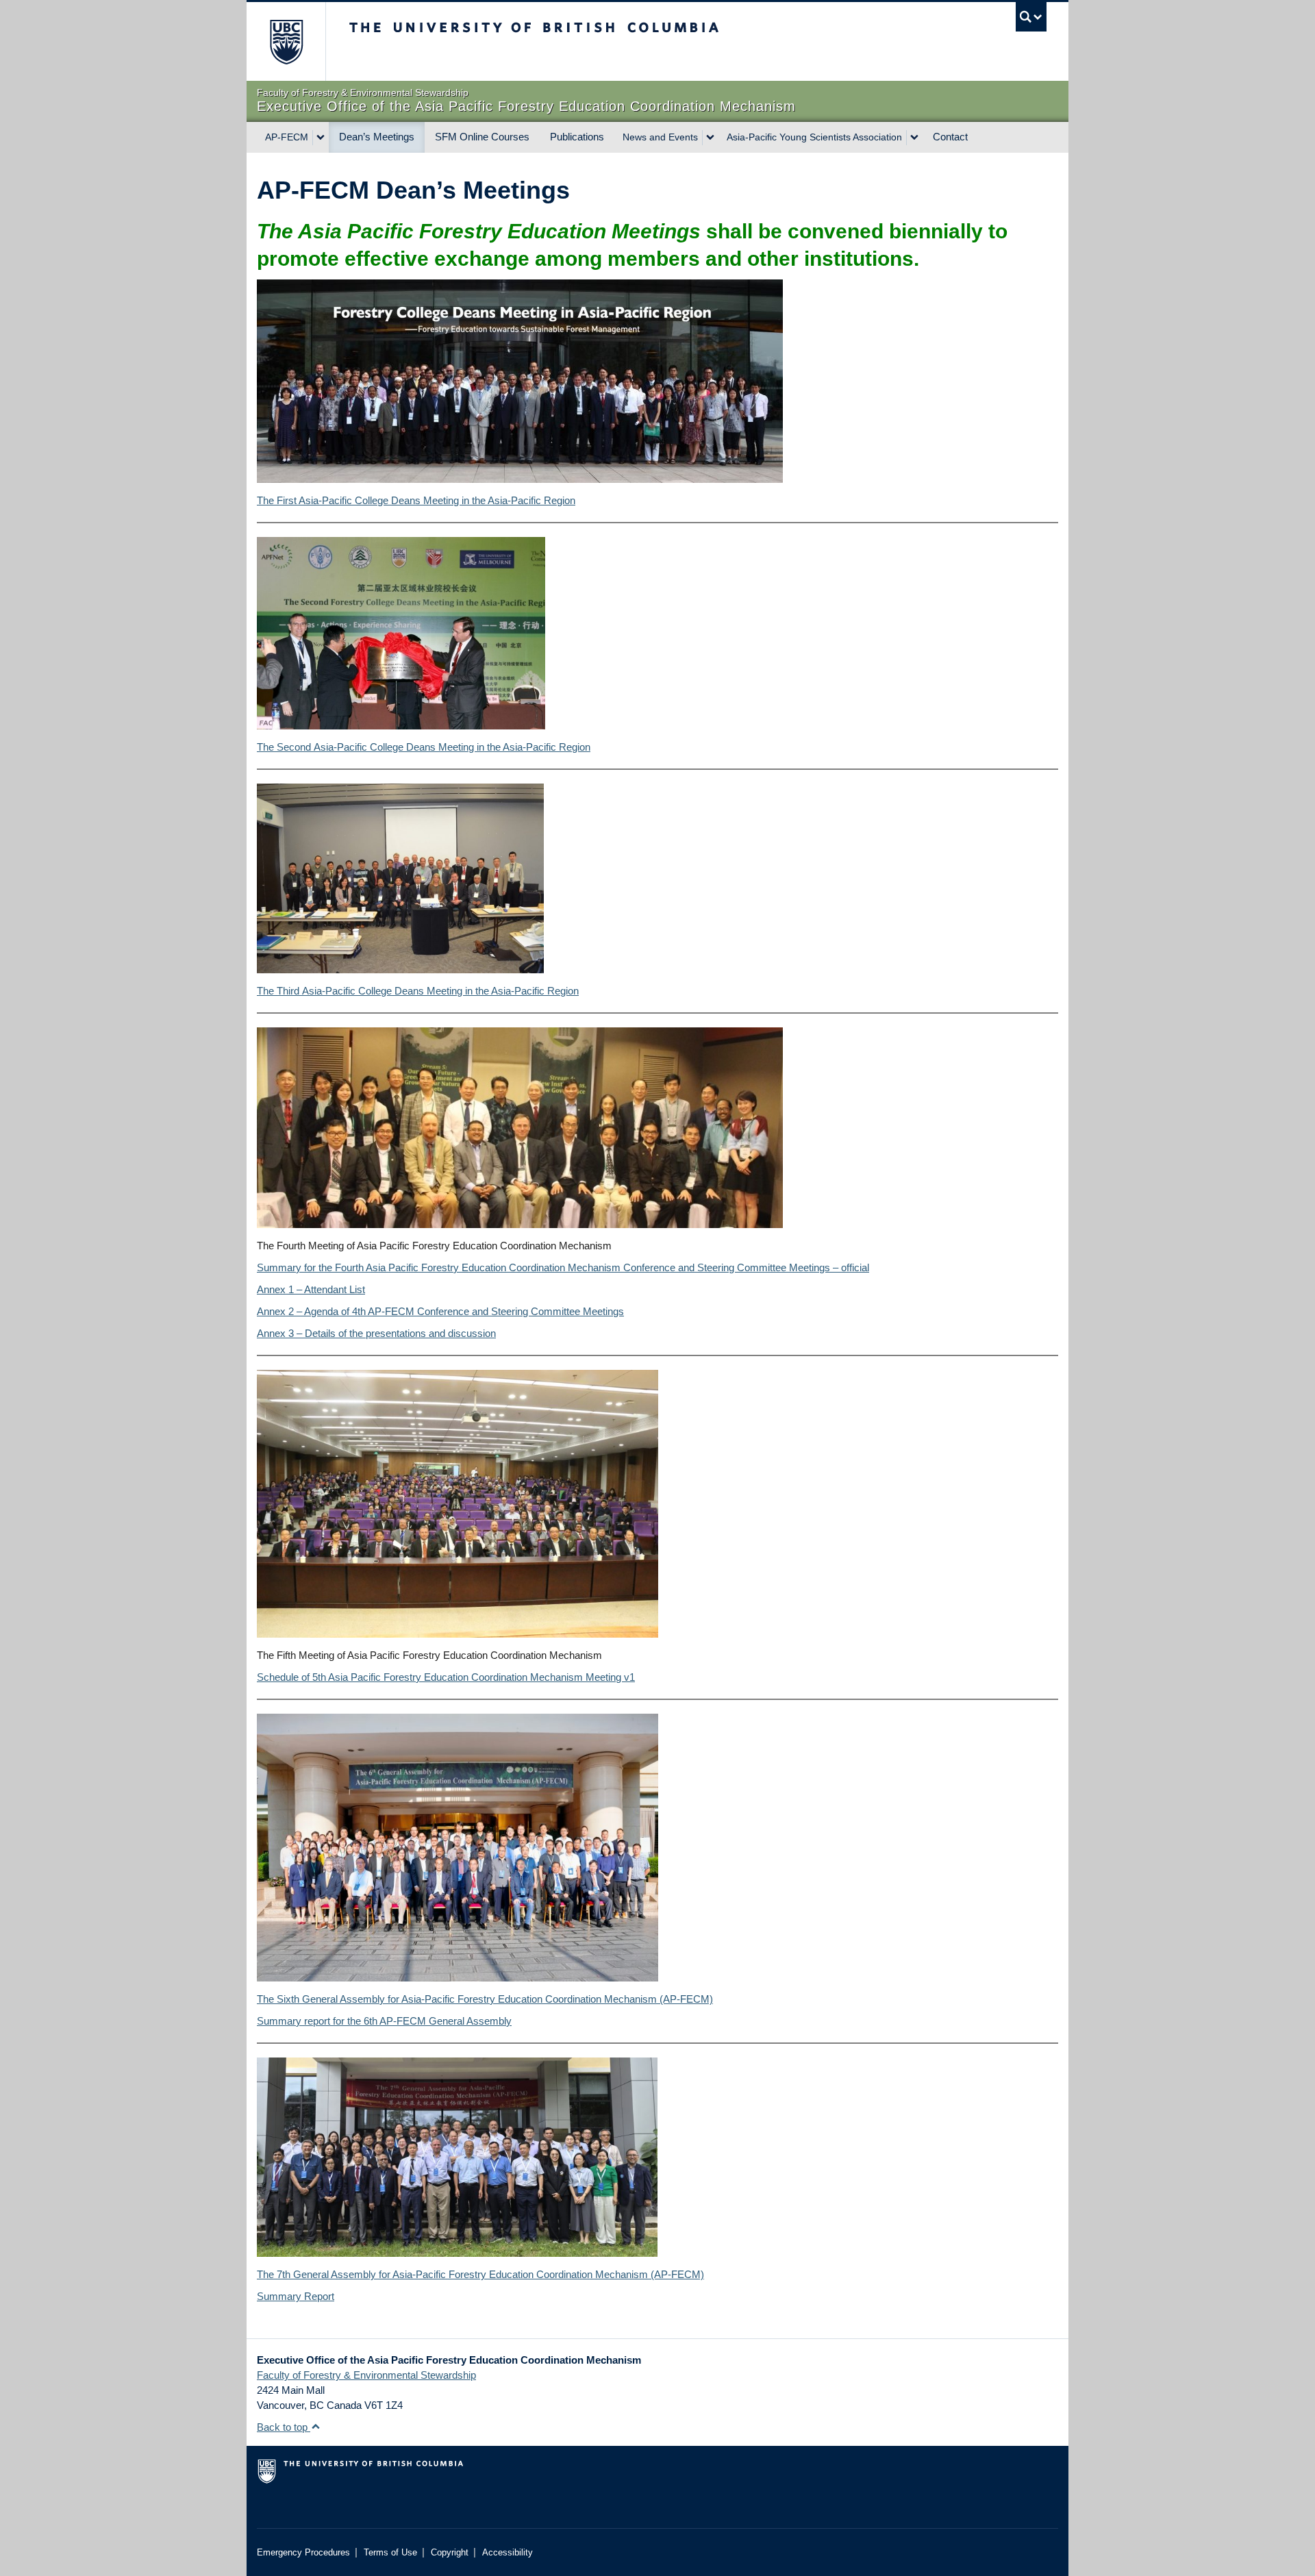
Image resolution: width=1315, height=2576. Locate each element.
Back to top (284, 2427)
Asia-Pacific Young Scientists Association (814, 137)
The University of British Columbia (286, 41)
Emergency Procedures (303, 2552)
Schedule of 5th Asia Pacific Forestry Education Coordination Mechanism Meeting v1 (446, 1677)
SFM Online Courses (482, 137)
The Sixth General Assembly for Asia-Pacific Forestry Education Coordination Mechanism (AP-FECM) (485, 1999)
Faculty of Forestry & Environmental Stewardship (366, 2375)
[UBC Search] (1031, 17)
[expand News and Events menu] (710, 138)
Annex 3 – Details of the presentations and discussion (376, 1333)
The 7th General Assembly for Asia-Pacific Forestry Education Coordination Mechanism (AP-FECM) (480, 2274)
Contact (950, 137)
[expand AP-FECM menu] (321, 138)
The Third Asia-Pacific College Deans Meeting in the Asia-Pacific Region (418, 991)
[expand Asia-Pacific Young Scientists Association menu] (914, 138)
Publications (577, 137)
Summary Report (296, 2296)
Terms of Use (390, 2552)
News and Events (660, 137)
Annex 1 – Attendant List (311, 1289)
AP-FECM (287, 137)
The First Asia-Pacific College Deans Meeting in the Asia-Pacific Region (416, 500)
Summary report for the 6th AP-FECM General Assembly (384, 2021)
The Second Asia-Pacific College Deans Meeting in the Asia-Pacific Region (424, 747)
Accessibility (508, 2552)
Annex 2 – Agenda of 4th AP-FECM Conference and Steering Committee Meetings (440, 1311)
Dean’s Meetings (377, 137)
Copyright (450, 2552)
